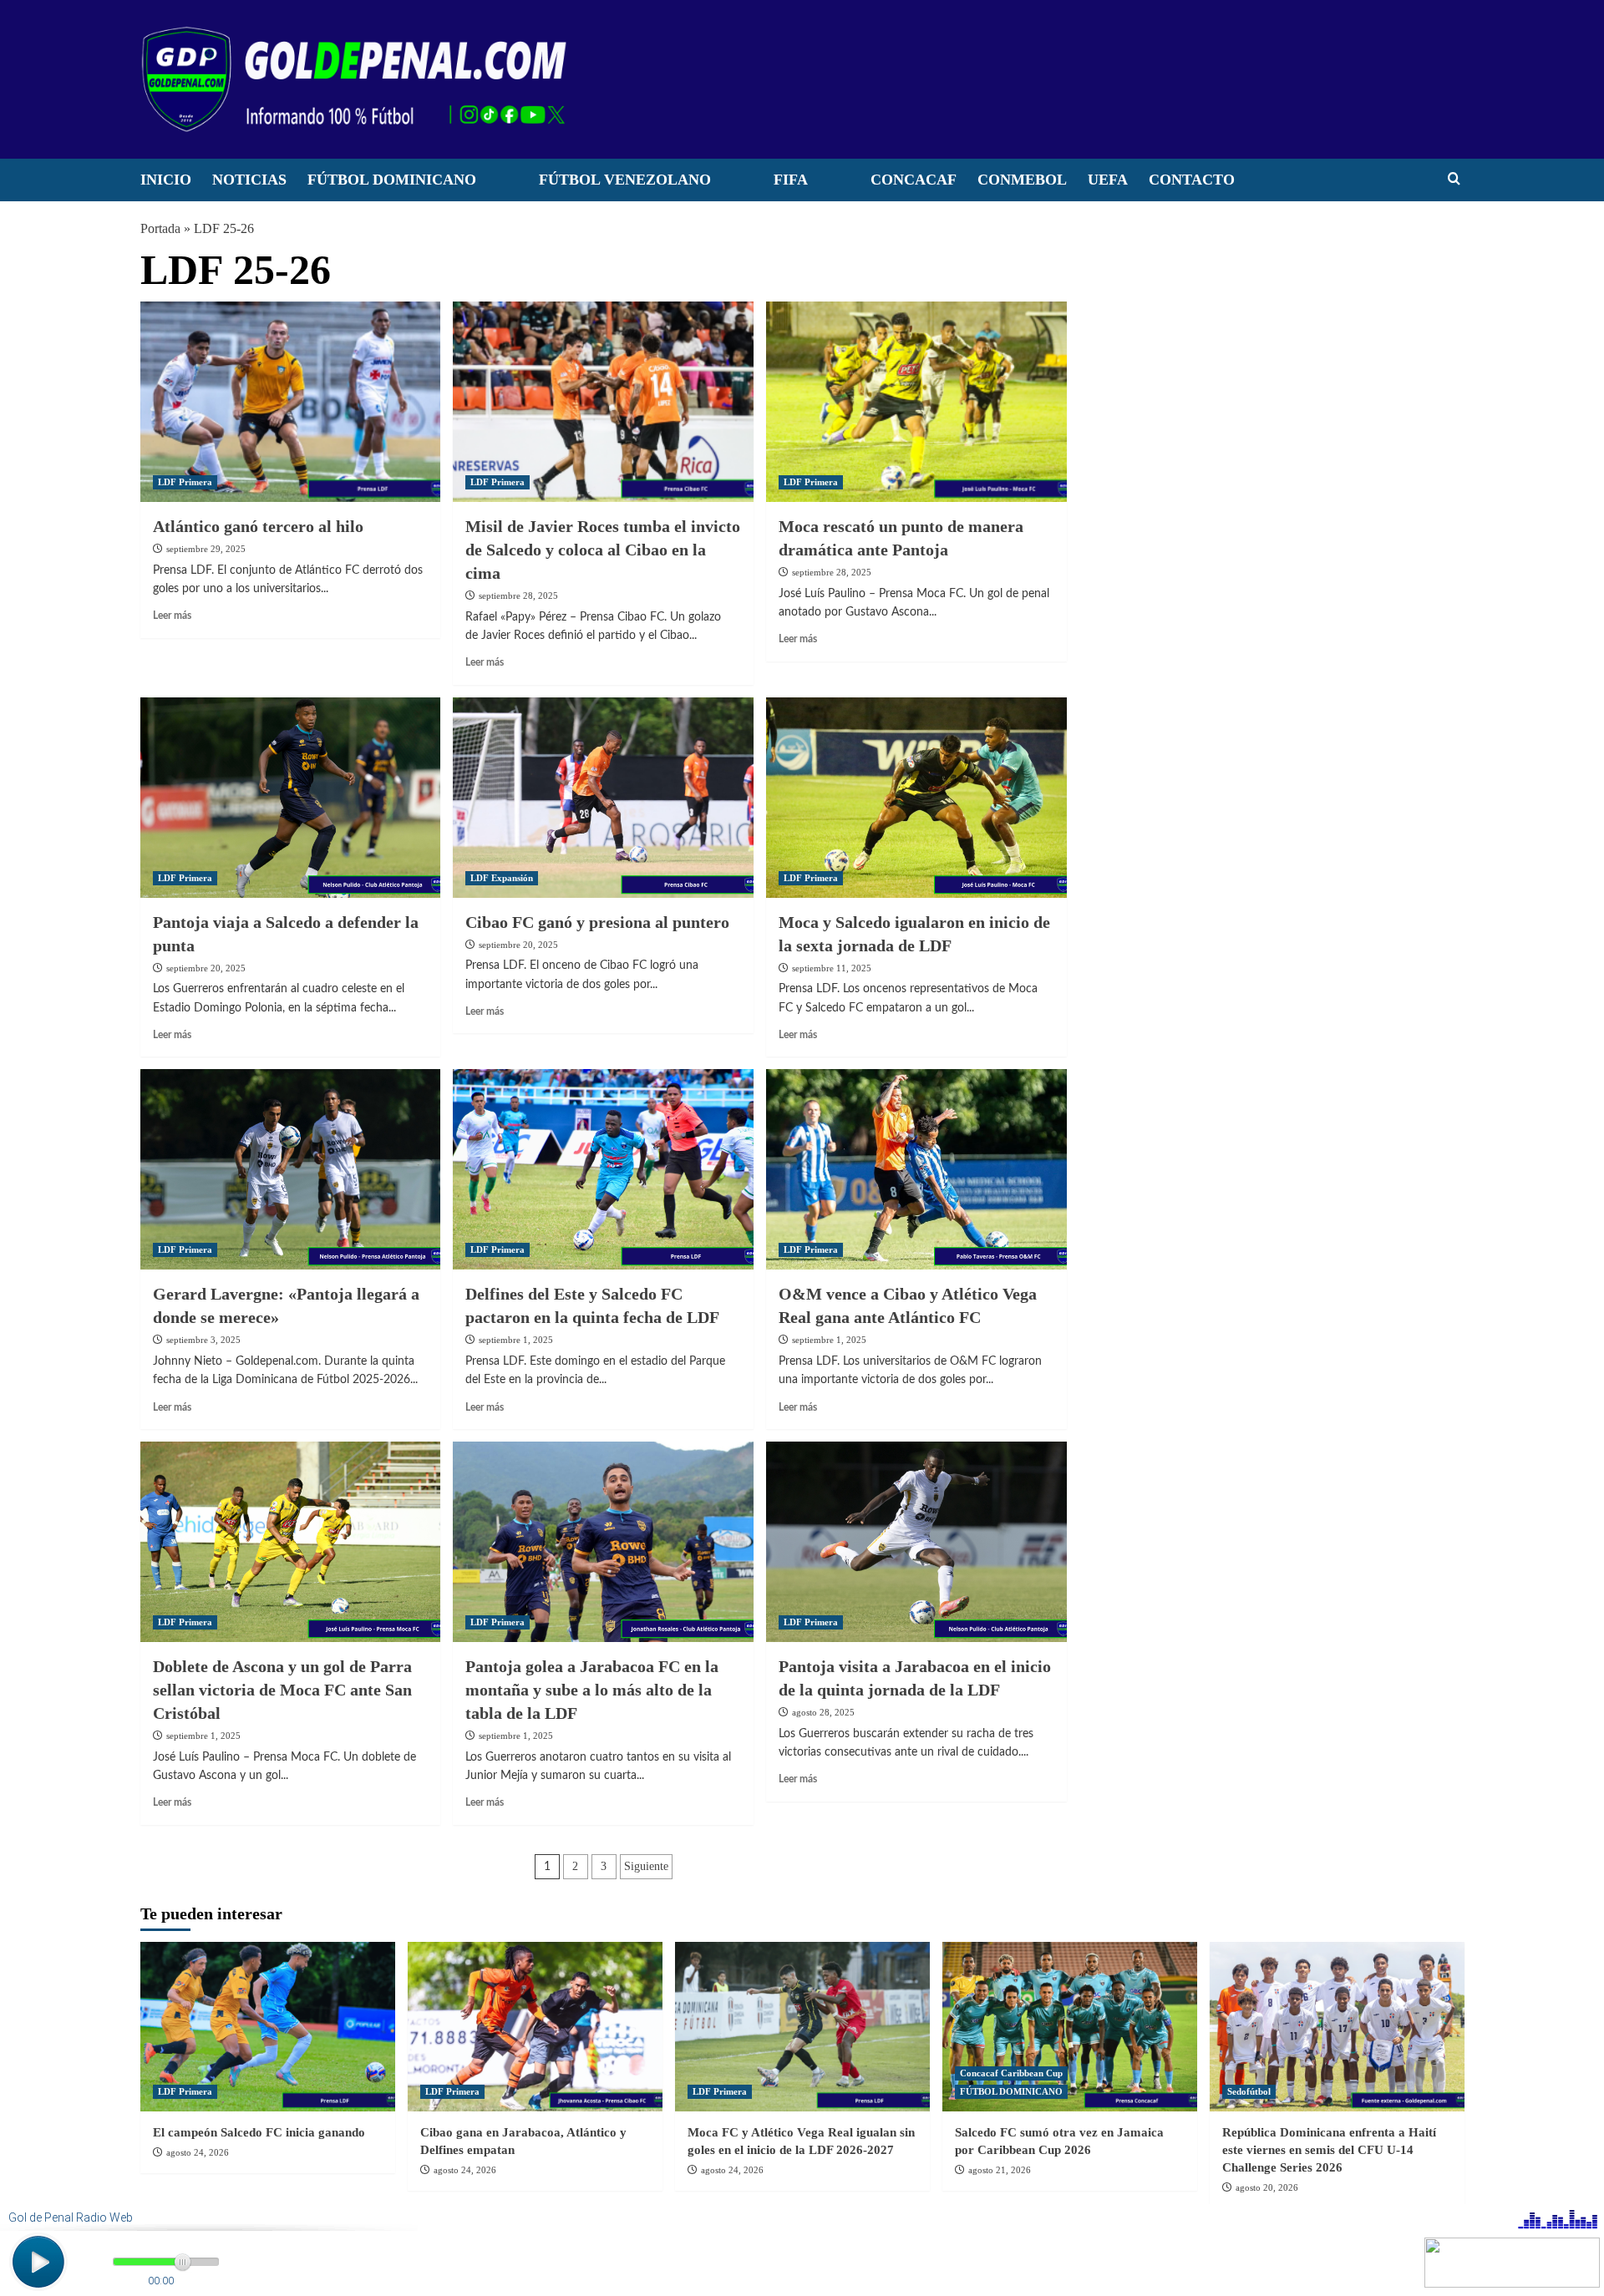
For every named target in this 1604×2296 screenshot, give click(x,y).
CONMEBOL (1022, 180)
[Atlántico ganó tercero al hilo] (291, 402)
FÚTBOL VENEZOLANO (625, 180)
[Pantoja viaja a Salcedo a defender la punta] (291, 798)
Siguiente (646, 1866)
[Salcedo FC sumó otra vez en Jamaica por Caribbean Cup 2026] (1070, 2027)
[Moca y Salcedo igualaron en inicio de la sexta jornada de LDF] (916, 798)
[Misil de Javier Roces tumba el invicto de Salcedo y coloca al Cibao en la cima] (603, 402)
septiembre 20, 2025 (206, 968)
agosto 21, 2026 (1000, 2170)
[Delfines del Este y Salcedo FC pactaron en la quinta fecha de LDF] (603, 1169)
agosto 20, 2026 (1267, 2187)
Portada (160, 228)
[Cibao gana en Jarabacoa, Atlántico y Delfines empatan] (535, 2027)
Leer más (172, 616)
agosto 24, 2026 (198, 2152)
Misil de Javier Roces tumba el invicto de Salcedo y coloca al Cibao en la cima (603, 550)
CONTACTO (1192, 180)
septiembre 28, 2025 (518, 596)
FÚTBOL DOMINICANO (392, 180)
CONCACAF (914, 180)
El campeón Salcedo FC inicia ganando (259, 2132)
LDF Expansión (502, 878)
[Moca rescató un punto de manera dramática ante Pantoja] (916, 402)
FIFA (791, 180)
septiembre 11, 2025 (832, 968)
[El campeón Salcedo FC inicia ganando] (268, 2027)
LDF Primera (185, 482)
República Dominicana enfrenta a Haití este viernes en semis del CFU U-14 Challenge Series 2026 (1329, 2150)
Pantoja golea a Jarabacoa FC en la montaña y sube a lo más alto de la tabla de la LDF (592, 1690)
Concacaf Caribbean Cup (1011, 2073)
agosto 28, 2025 (823, 1712)
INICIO (166, 180)
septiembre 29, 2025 (206, 549)
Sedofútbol (1249, 2091)
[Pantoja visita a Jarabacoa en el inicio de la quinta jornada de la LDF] (916, 1542)
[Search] (1454, 179)
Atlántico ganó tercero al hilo (258, 526)
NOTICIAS (249, 180)
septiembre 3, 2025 (203, 1340)
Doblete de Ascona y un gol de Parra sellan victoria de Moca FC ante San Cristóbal (282, 1690)
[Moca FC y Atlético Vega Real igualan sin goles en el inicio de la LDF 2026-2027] (802, 2027)
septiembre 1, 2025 (516, 1340)
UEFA (1108, 180)
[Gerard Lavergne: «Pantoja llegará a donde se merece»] (291, 1169)
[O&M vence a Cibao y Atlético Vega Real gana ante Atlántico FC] (916, 1169)
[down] (497, 185)
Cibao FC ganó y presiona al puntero (597, 922)
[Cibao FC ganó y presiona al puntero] (603, 798)
